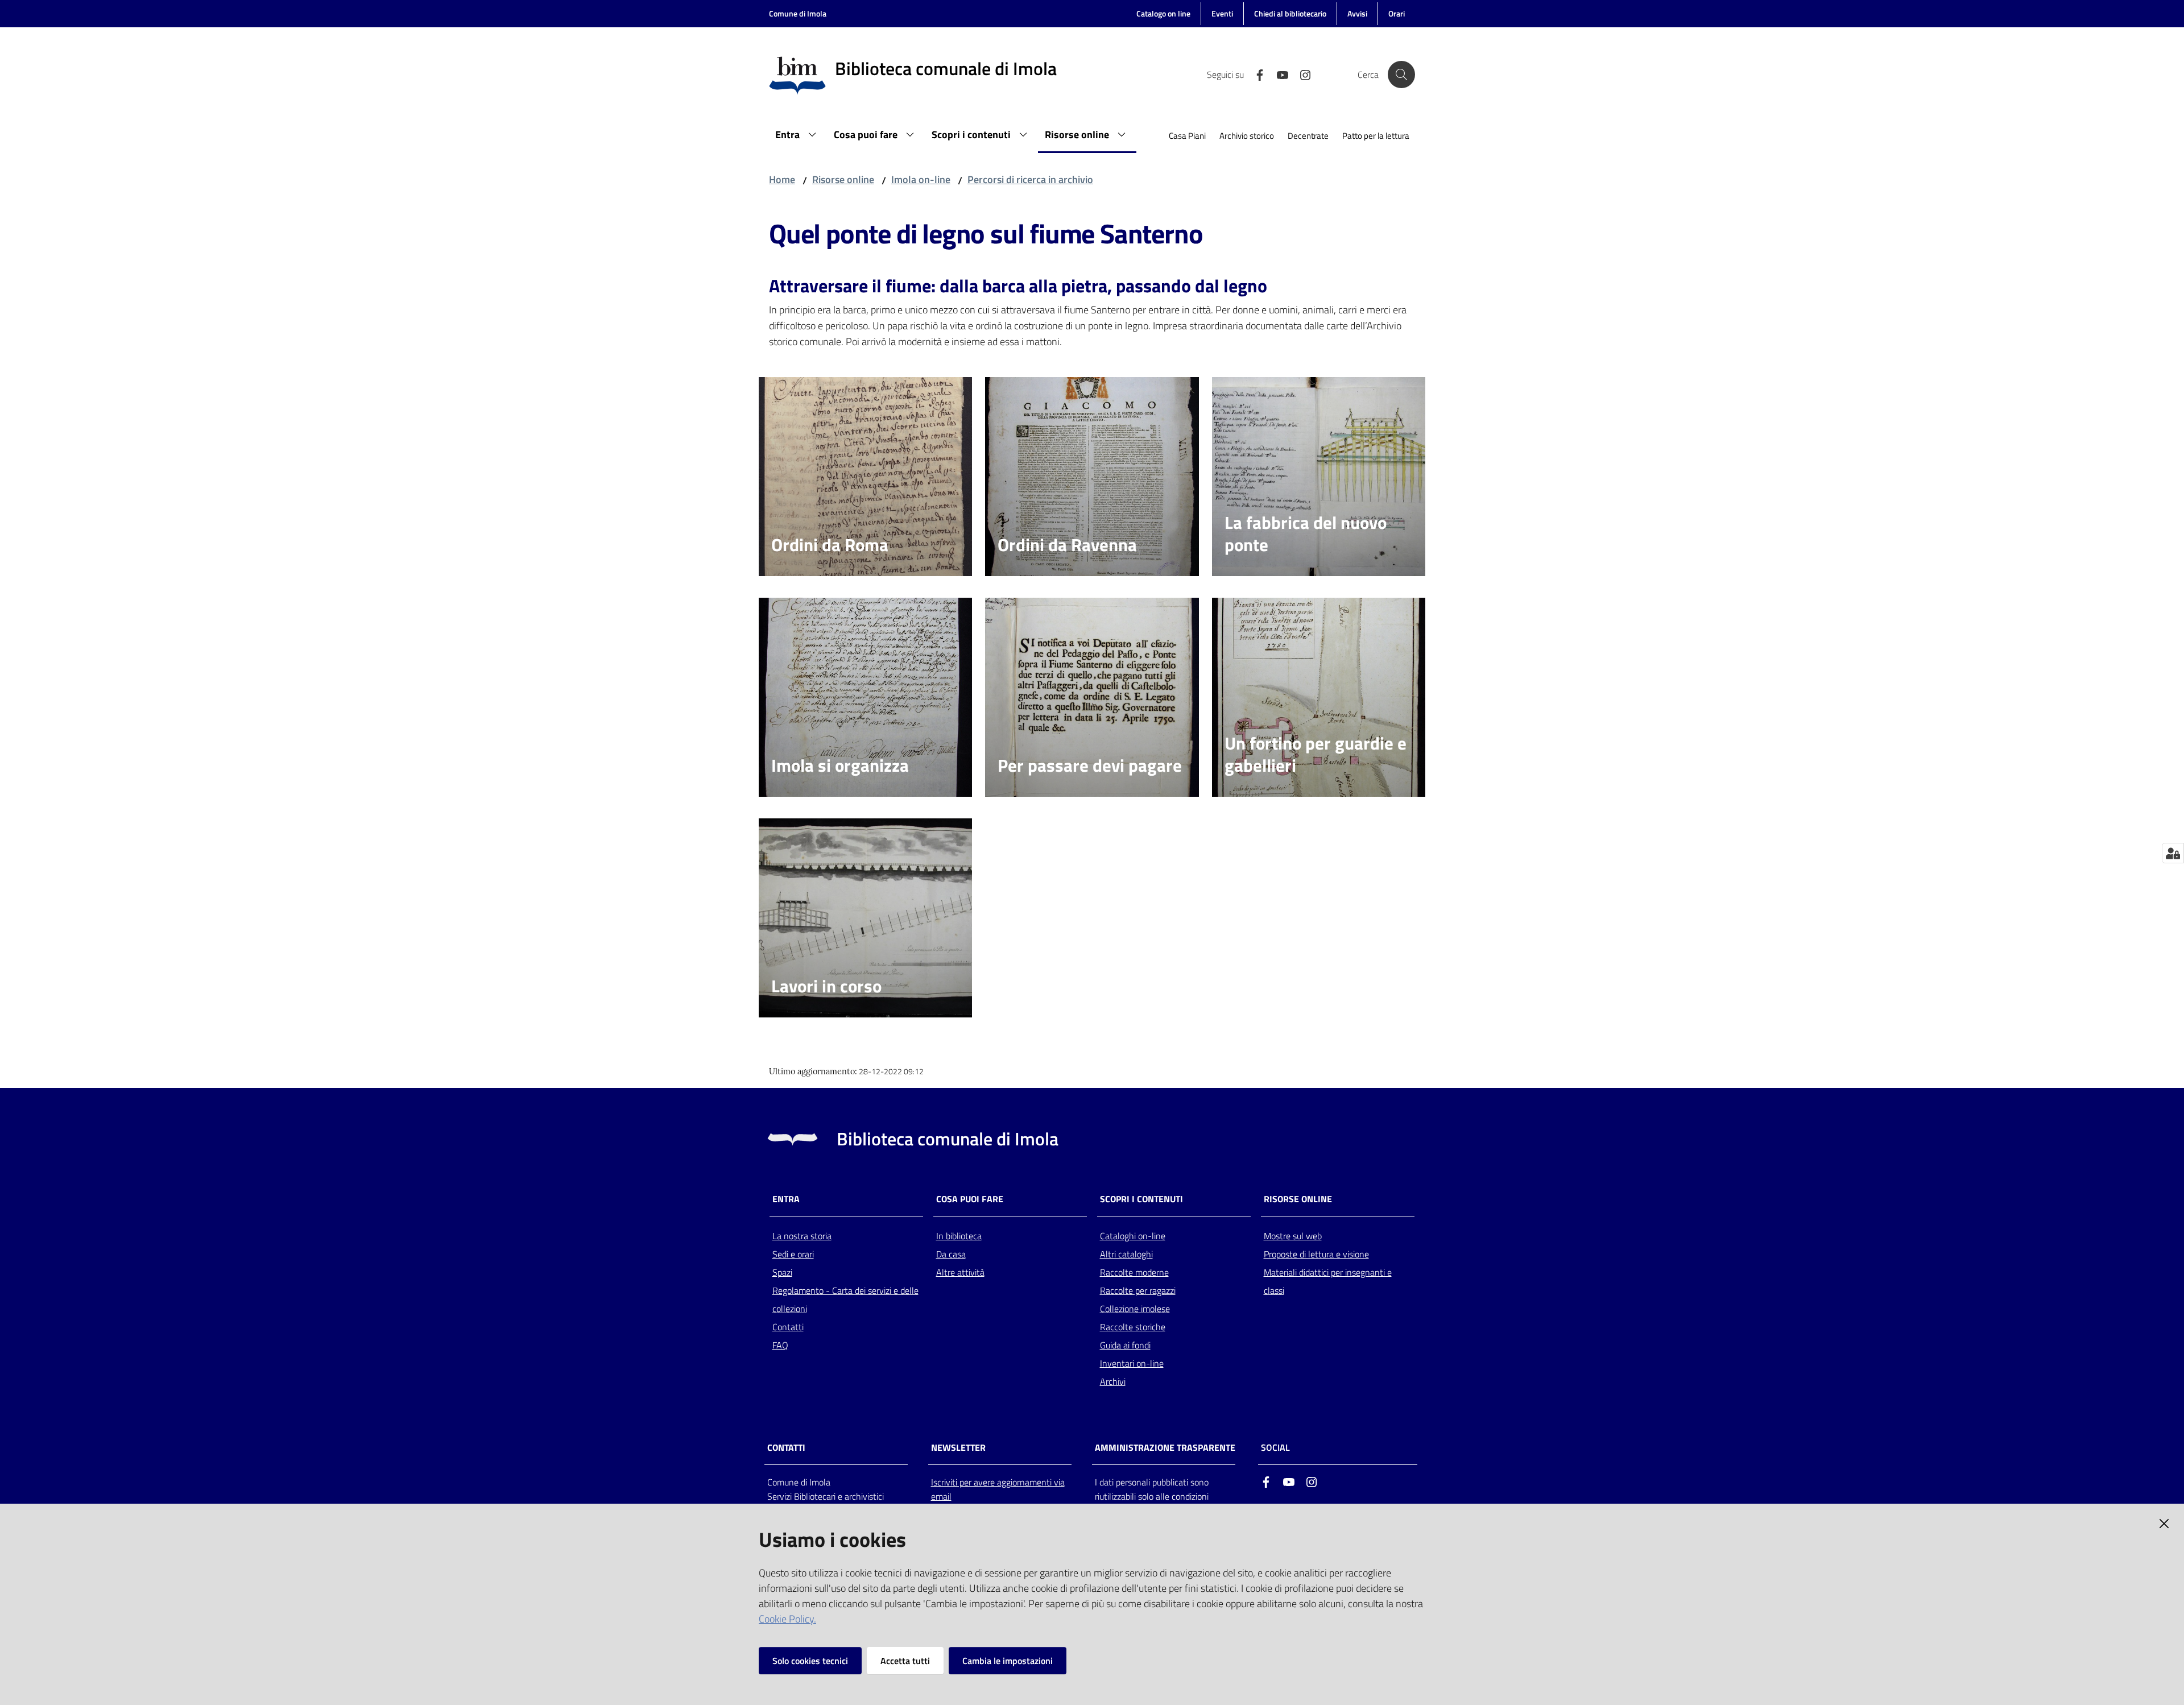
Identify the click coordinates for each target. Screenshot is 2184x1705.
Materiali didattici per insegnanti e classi (1328, 1281)
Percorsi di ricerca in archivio (1030, 179)
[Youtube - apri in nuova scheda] (1278, 74)
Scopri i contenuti (1141, 1199)
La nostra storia (802, 1236)
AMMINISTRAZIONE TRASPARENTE (1165, 1448)
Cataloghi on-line (1133, 1236)
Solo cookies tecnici (810, 1661)
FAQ (780, 1345)
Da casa (951, 1254)
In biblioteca (959, 1236)
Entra (786, 1199)
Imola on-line (921, 179)
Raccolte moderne (1134, 1272)
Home (782, 179)
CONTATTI (786, 1448)
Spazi (782, 1272)
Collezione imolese (1135, 1309)
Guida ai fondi (1125, 1345)
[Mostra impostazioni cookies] (2173, 853)
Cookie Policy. (787, 1619)
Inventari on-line (1132, 1363)
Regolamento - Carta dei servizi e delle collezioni (845, 1300)
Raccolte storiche (1133, 1327)
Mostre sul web (1293, 1236)
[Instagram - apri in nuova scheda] (1301, 74)
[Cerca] (1401, 75)
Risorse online (843, 179)
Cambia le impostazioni (1008, 1661)
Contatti (788, 1327)
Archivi (1113, 1381)
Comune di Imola (798, 13)
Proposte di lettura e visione (1316, 1254)
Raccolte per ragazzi (1138, 1290)
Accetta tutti (905, 1661)
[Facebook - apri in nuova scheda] (1255, 74)
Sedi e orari (793, 1254)
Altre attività (960, 1272)
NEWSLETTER (958, 1448)
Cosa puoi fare (970, 1199)
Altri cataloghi (1126, 1254)
